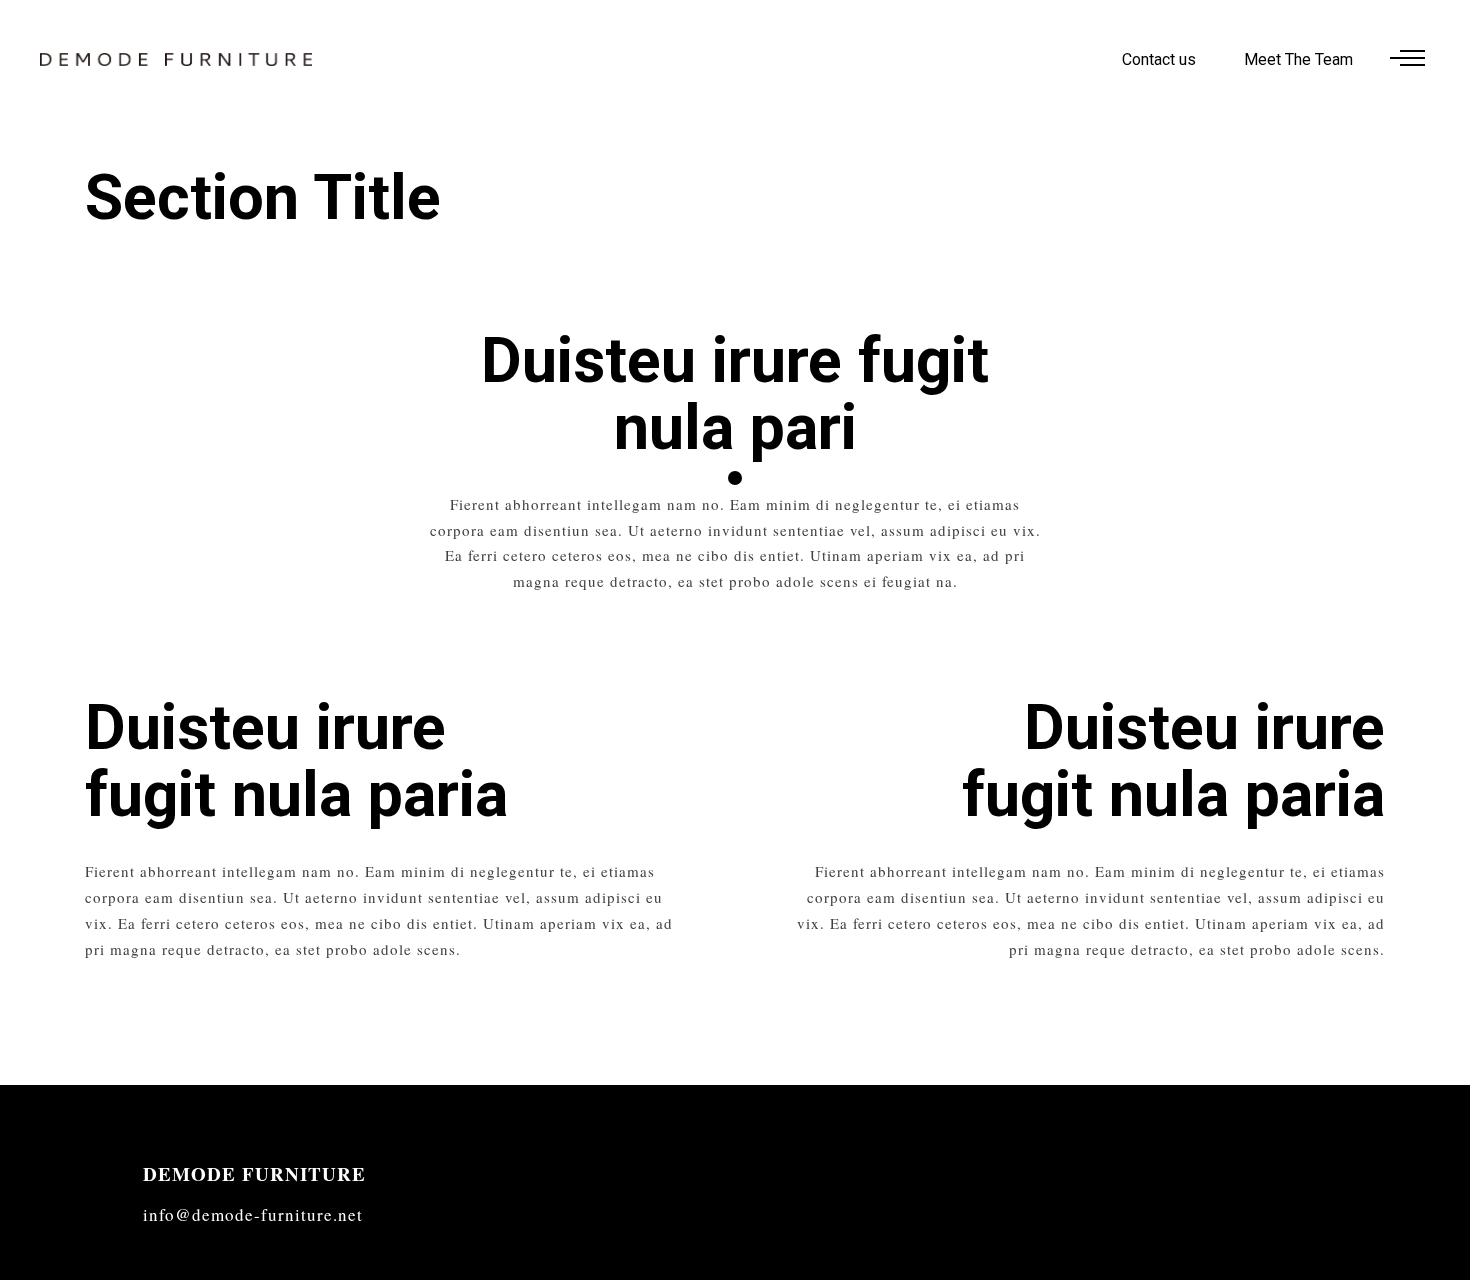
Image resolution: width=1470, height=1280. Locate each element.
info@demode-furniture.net (253, 1214)
